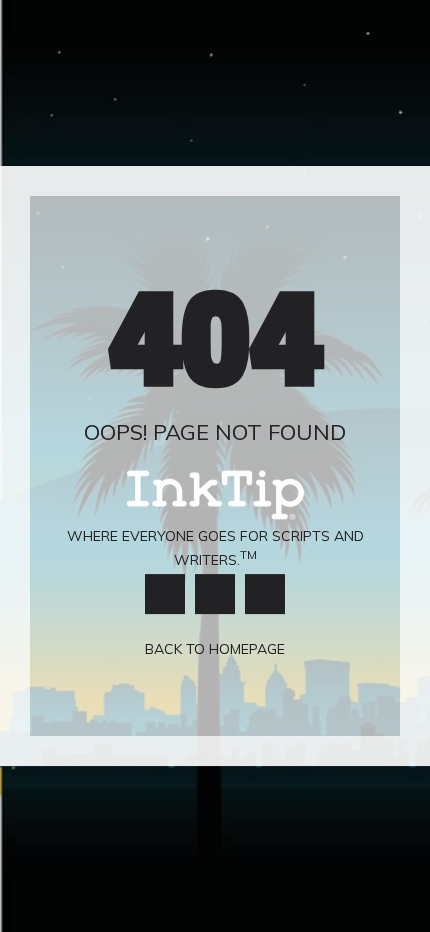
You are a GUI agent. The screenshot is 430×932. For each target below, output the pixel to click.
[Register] (265, 594)
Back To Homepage (215, 650)
